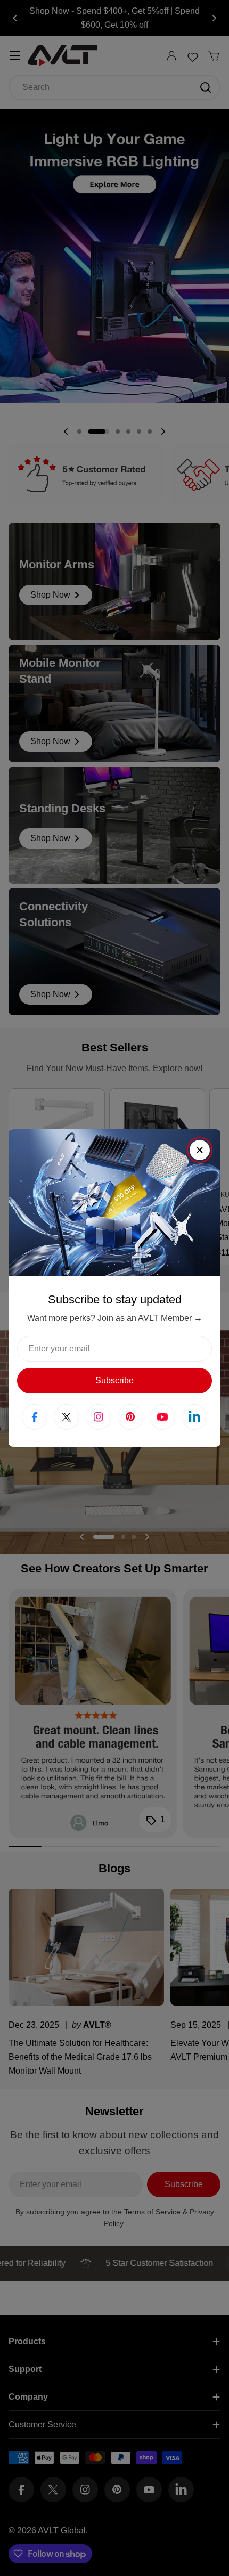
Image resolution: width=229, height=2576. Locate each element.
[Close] (200, 1150)
